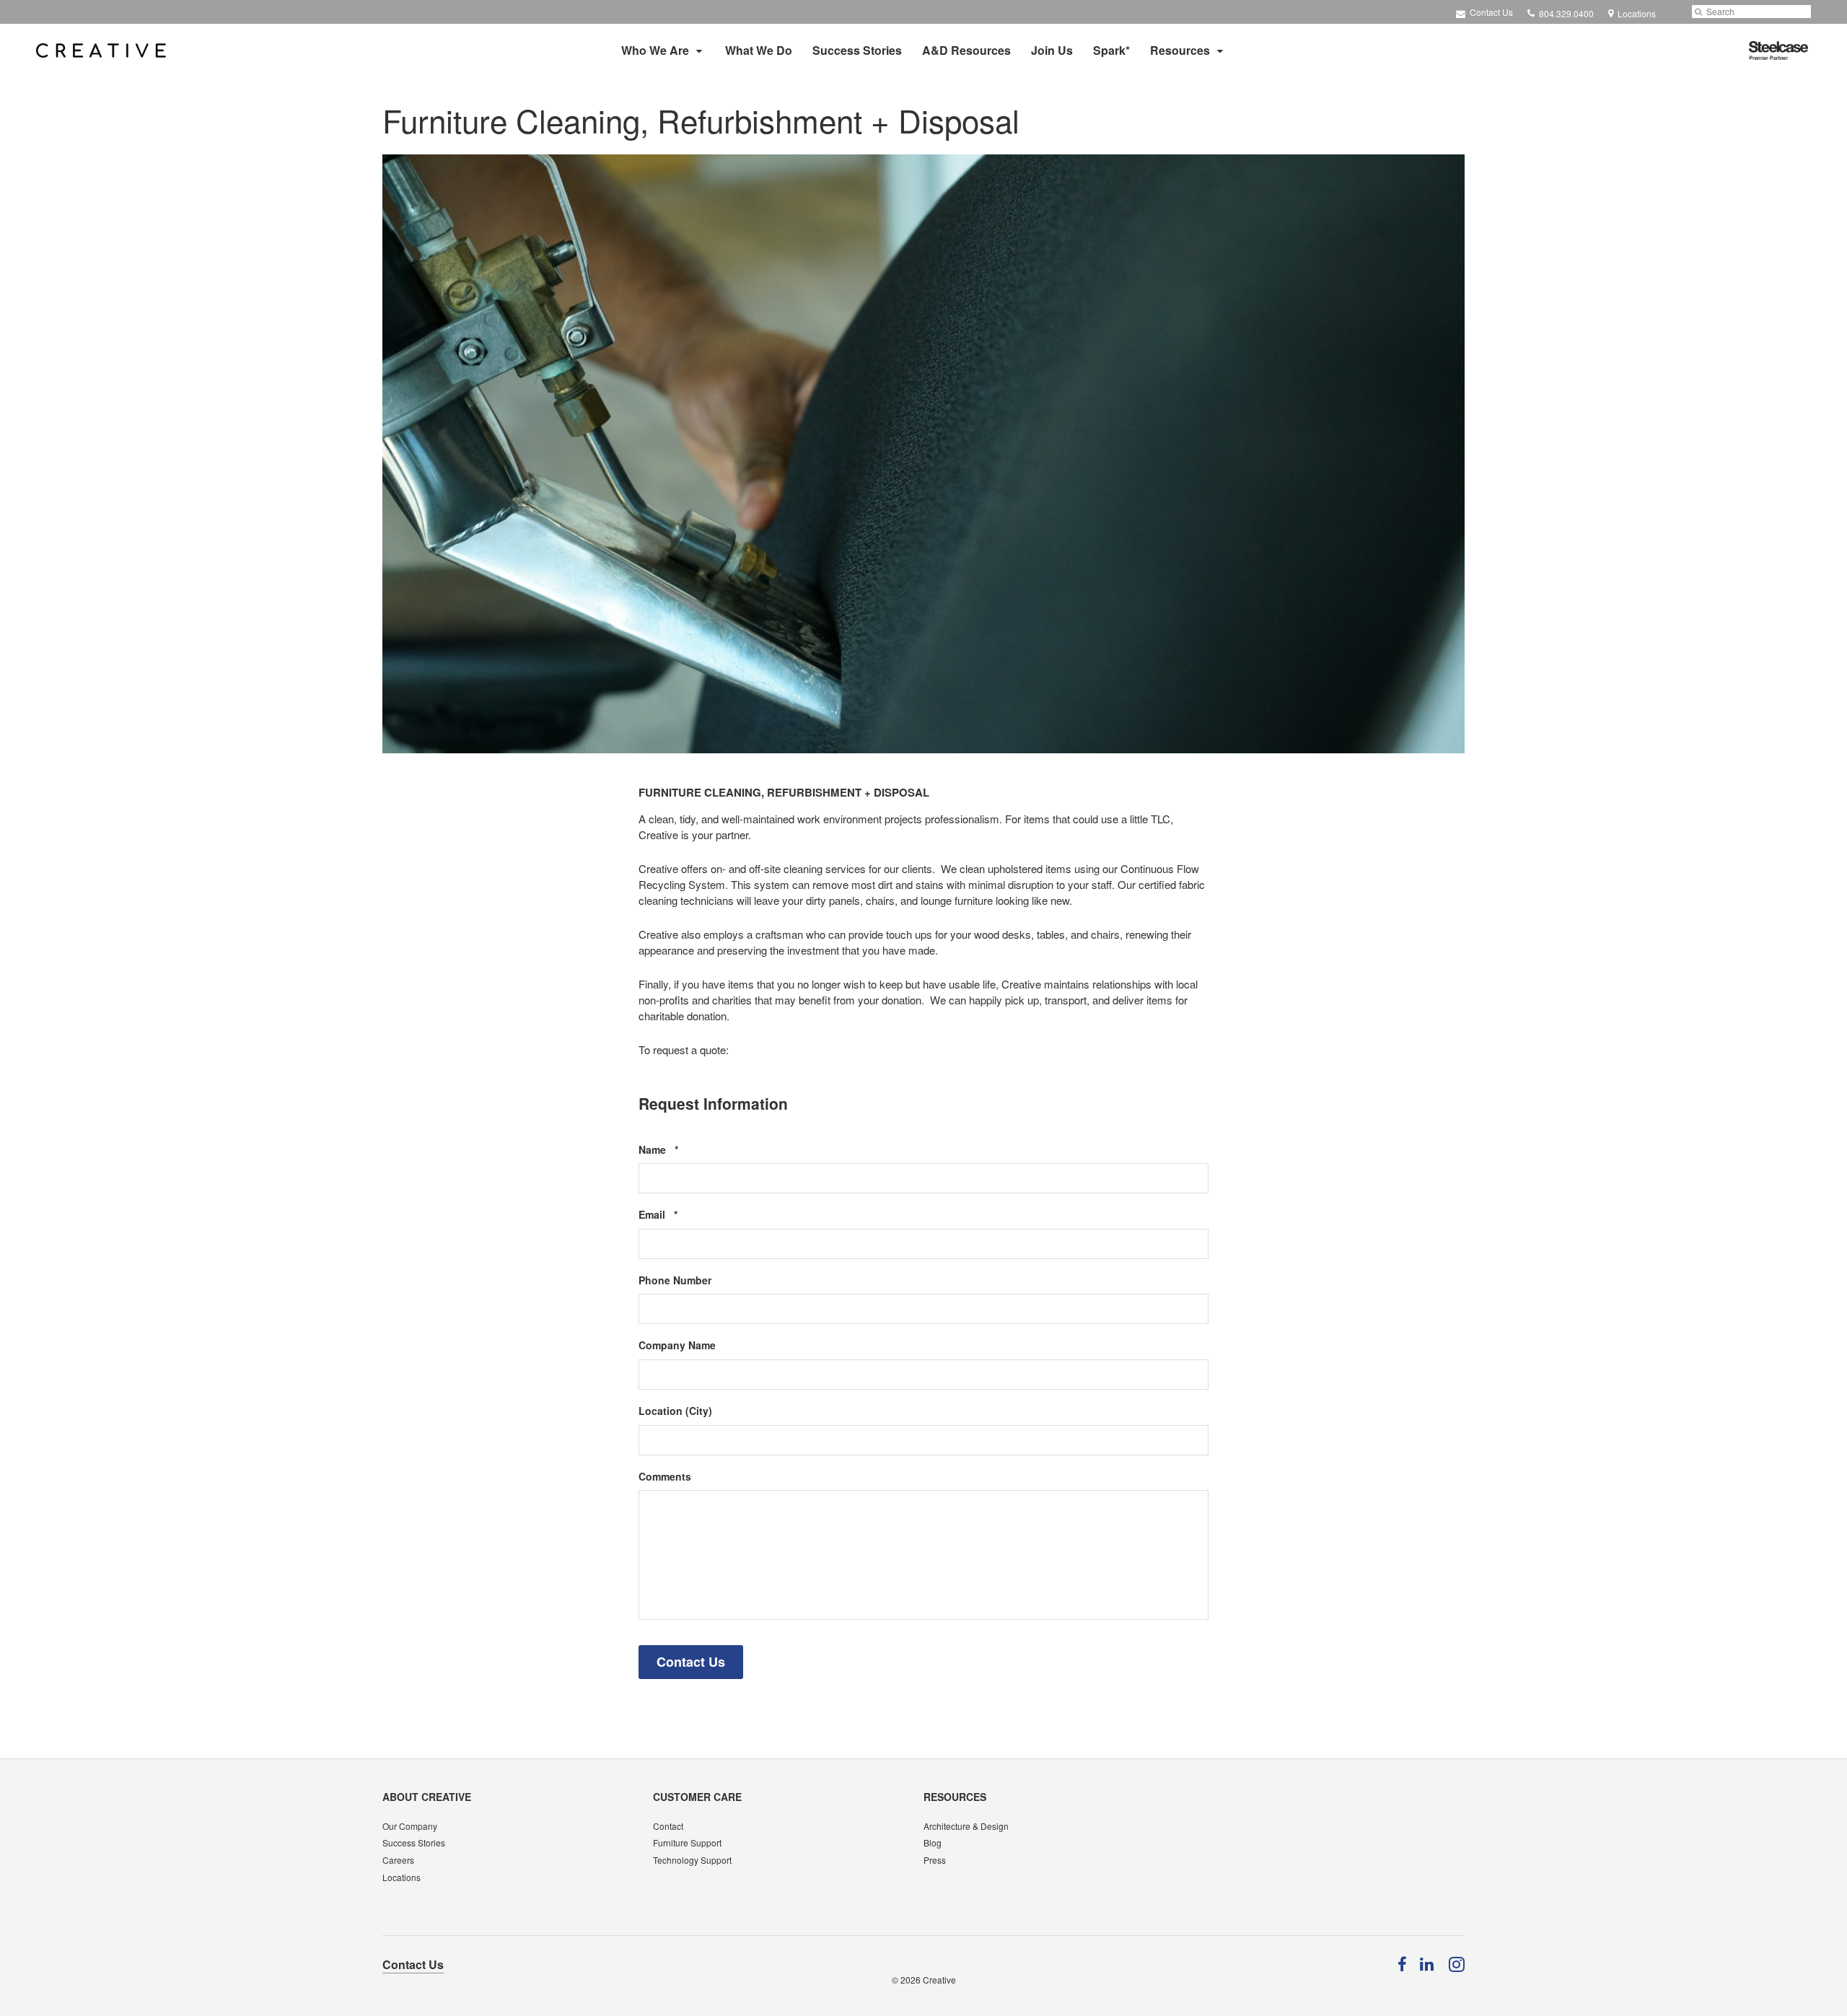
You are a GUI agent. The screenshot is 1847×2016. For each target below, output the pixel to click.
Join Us (1052, 50)
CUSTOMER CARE (697, 1797)
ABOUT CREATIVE (427, 1797)
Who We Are (655, 50)
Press (935, 1860)
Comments (665, 1477)
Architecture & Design (966, 1826)
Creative (939, 1980)
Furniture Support (687, 1842)
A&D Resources (966, 50)
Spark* (1111, 50)
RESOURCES (955, 1797)
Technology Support (692, 1860)
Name (680, 1150)
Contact (668, 1826)
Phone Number (675, 1280)
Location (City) (675, 1411)
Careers (398, 1860)
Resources (1180, 50)
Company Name (677, 1345)
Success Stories (857, 50)
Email (680, 1215)
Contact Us (1490, 12)
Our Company (410, 1826)
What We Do (759, 50)
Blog (933, 1842)
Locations (402, 1877)
